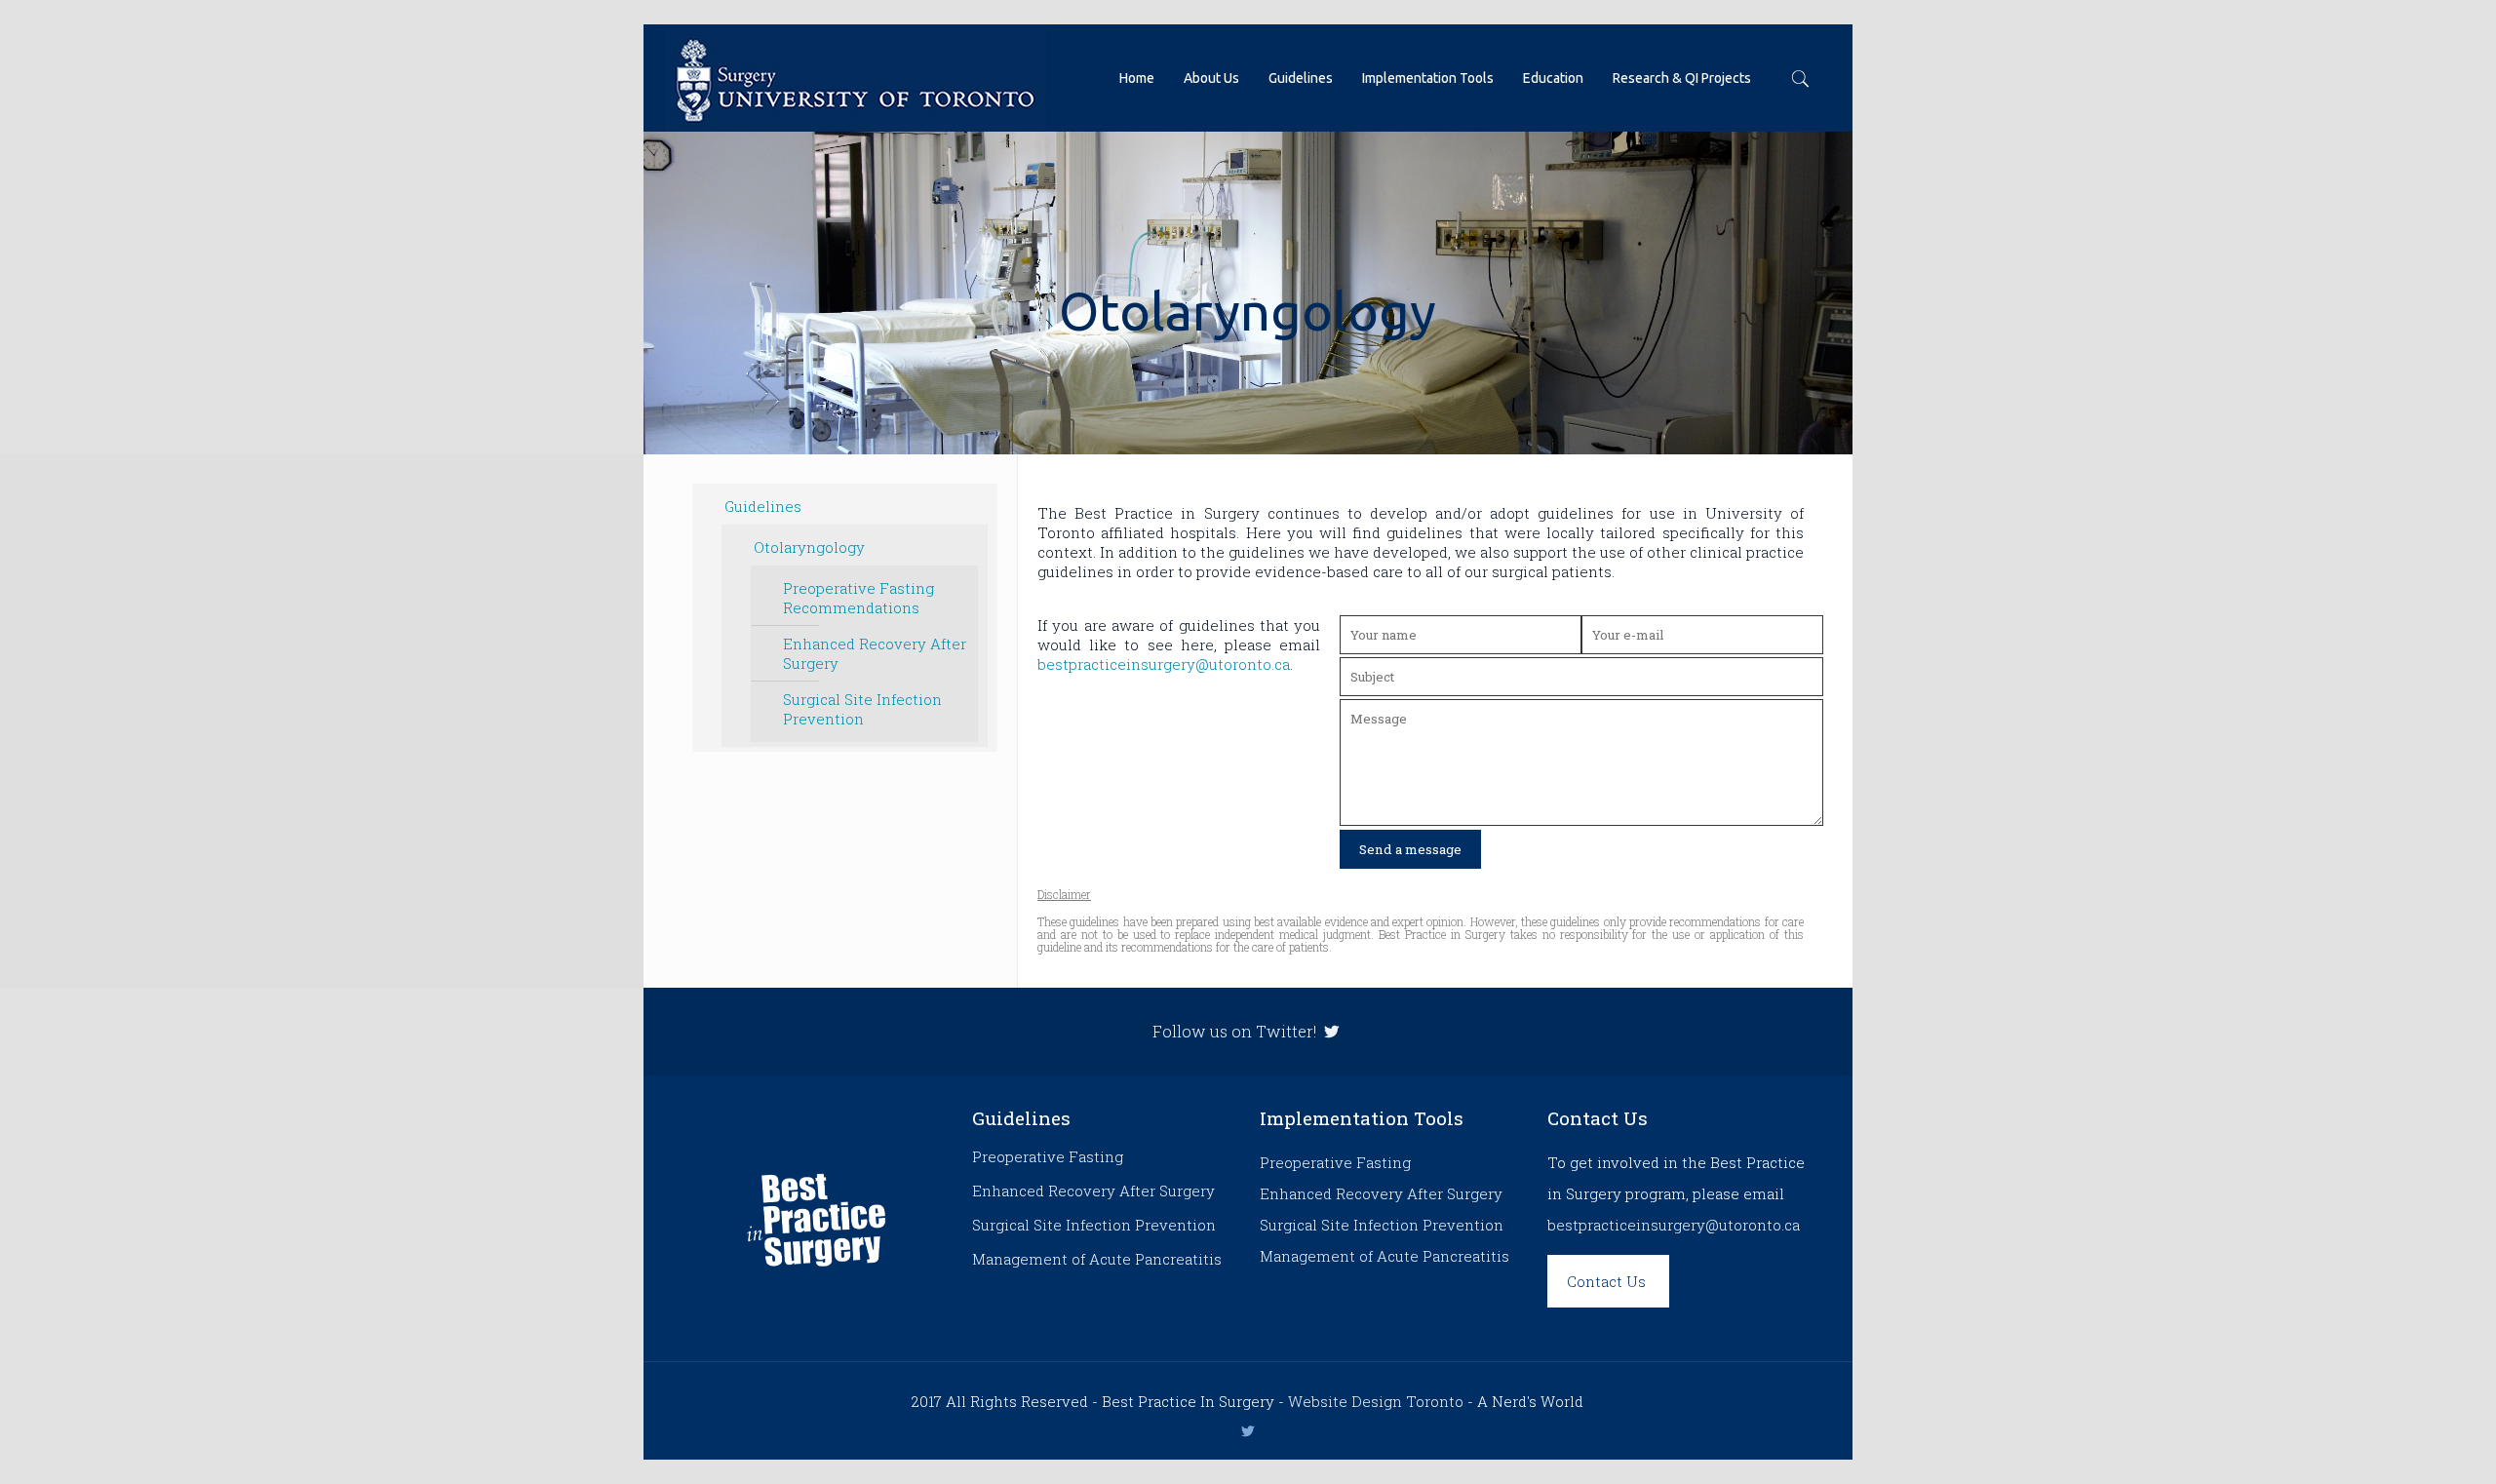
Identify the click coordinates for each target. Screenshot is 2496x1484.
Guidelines (763, 506)
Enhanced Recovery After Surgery (875, 653)
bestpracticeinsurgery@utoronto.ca (1164, 664)
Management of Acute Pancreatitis (1097, 1259)
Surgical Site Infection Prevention (862, 709)
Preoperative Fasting (1048, 1156)
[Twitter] (1248, 1430)
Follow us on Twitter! (1236, 1031)
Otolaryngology (809, 547)
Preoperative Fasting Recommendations (858, 598)
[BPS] (856, 78)
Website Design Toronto (1376, 1401)
